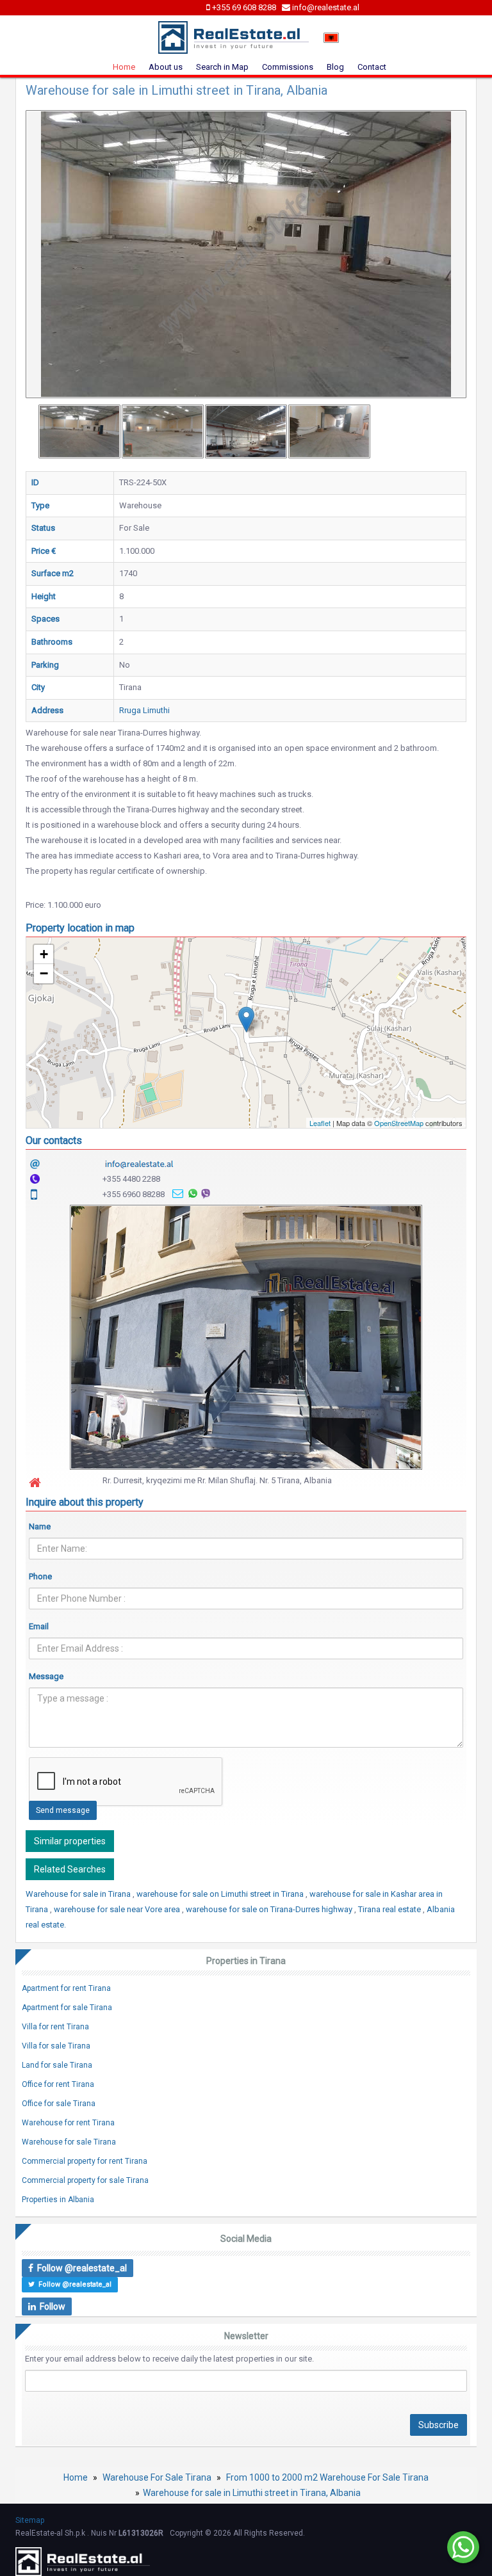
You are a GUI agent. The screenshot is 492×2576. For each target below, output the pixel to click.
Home (124, 67)
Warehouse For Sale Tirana (157, 2477)
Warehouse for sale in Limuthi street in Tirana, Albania (252, 2493)
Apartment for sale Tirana (67, 2008)
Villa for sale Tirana (56, 2046)
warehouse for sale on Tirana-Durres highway (270, 1909)
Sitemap (30, 2520)
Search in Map (222, 67)
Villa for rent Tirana (55, 2027)
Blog (335, 67)
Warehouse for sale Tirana (69, 2142)
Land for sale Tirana (57, 2065)
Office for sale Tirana (59, 2104)
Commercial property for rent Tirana (85, 2161)
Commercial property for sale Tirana (85, 2180)
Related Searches (70, 1869)
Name (40, 1526)
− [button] (44, 973)
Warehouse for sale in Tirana (79, 1894)
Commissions (288, 67)
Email (39, 1626)
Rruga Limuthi (144, 710)
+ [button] (44, 954)
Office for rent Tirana (58, 2084)
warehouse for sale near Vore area (118, 1909)
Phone (40, 1576)
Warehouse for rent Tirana (68, 2123)
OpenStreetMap (399, 1123)
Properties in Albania (58, 2200)
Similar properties (70, 1841)
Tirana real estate (390, 1909)
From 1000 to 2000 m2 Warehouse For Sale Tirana (327, 2477)
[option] (79, 431)
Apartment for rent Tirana (66, 1988)
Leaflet (320, 1123)
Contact (372, 67)
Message (46, 1676)
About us (166, 67)
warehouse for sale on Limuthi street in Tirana (221, 1894)
